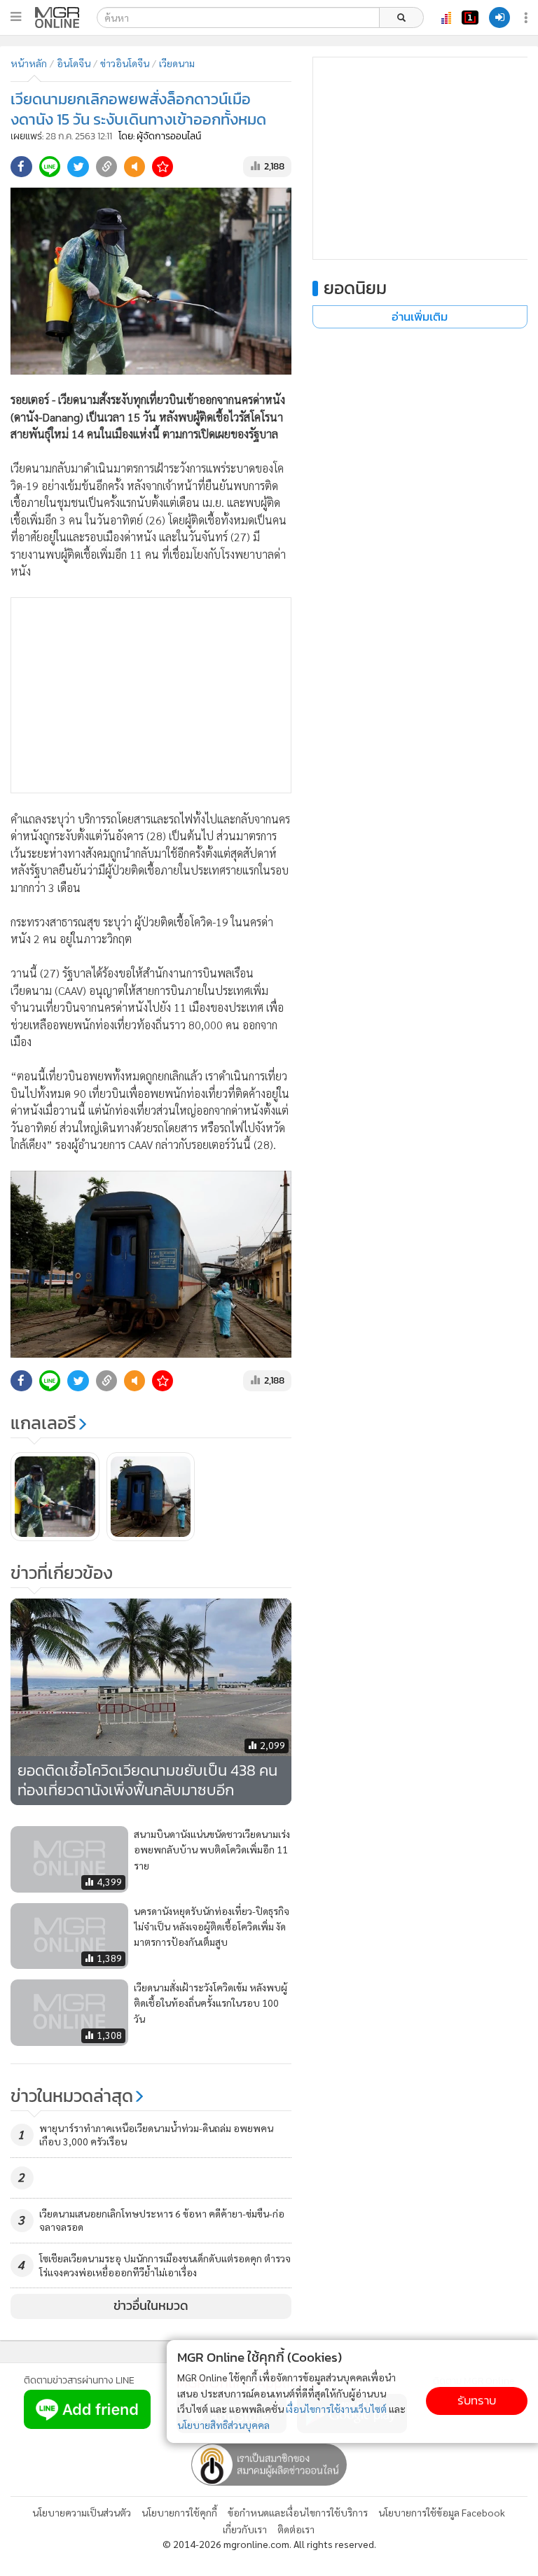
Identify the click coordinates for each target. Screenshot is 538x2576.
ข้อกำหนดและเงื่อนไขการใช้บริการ (298, 2512)
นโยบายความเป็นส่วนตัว (82, 2512)
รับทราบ (477, 2401)
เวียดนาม (177, 63)
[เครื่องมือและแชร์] (527, 18)
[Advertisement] (151, 695)
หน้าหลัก (29, 63)
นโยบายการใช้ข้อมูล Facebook (442, 2512)
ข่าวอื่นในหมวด (151, 2306)
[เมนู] (16, 17)
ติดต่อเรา (296, 2529)
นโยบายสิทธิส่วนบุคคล (223, 2425)
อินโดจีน (74, 63)
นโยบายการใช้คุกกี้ (179, 2512)
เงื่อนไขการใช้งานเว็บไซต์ (336, 2409)
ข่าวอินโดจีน (125, 63)
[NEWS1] (470, 18)
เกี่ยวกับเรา (245, 2529)
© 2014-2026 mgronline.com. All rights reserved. (269, 2544)
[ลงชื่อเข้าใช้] (499, 18)
